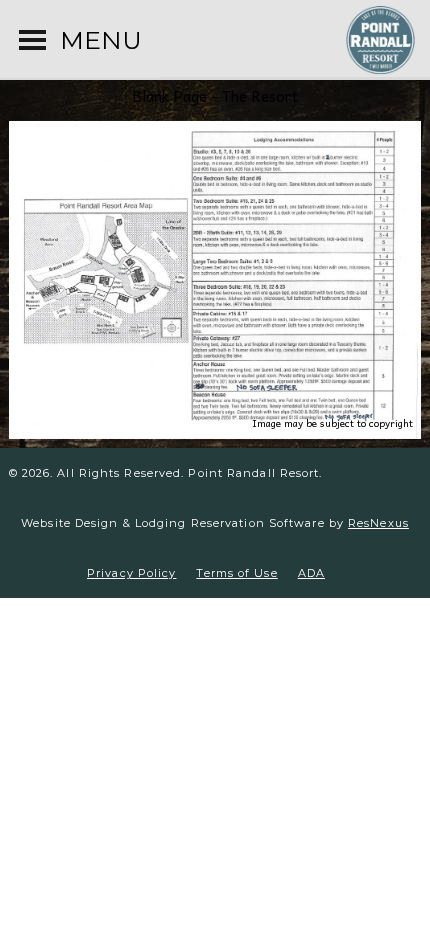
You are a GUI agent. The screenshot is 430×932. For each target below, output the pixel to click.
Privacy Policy (131, 573)
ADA (311, 573)
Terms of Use (236, 573)
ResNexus (378, 523)
